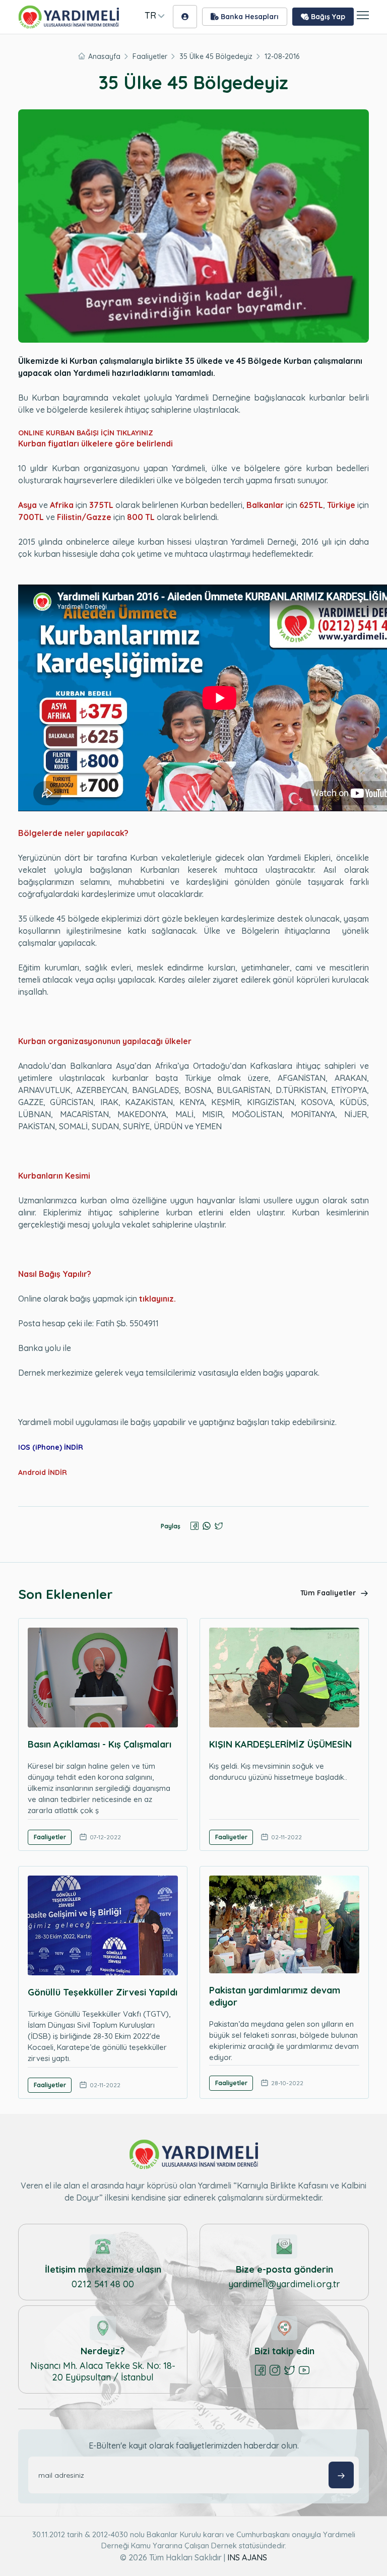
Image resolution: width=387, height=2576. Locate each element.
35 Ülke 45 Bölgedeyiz (216, 56)
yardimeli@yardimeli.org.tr (284, 2284)
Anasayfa (104, 56)
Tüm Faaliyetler (329, 1593)
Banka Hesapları (249, 17)
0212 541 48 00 (103, 2284)
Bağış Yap (327, 17)
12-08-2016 (282, 56)
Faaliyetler (150, 56)
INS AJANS (247, 2557)
